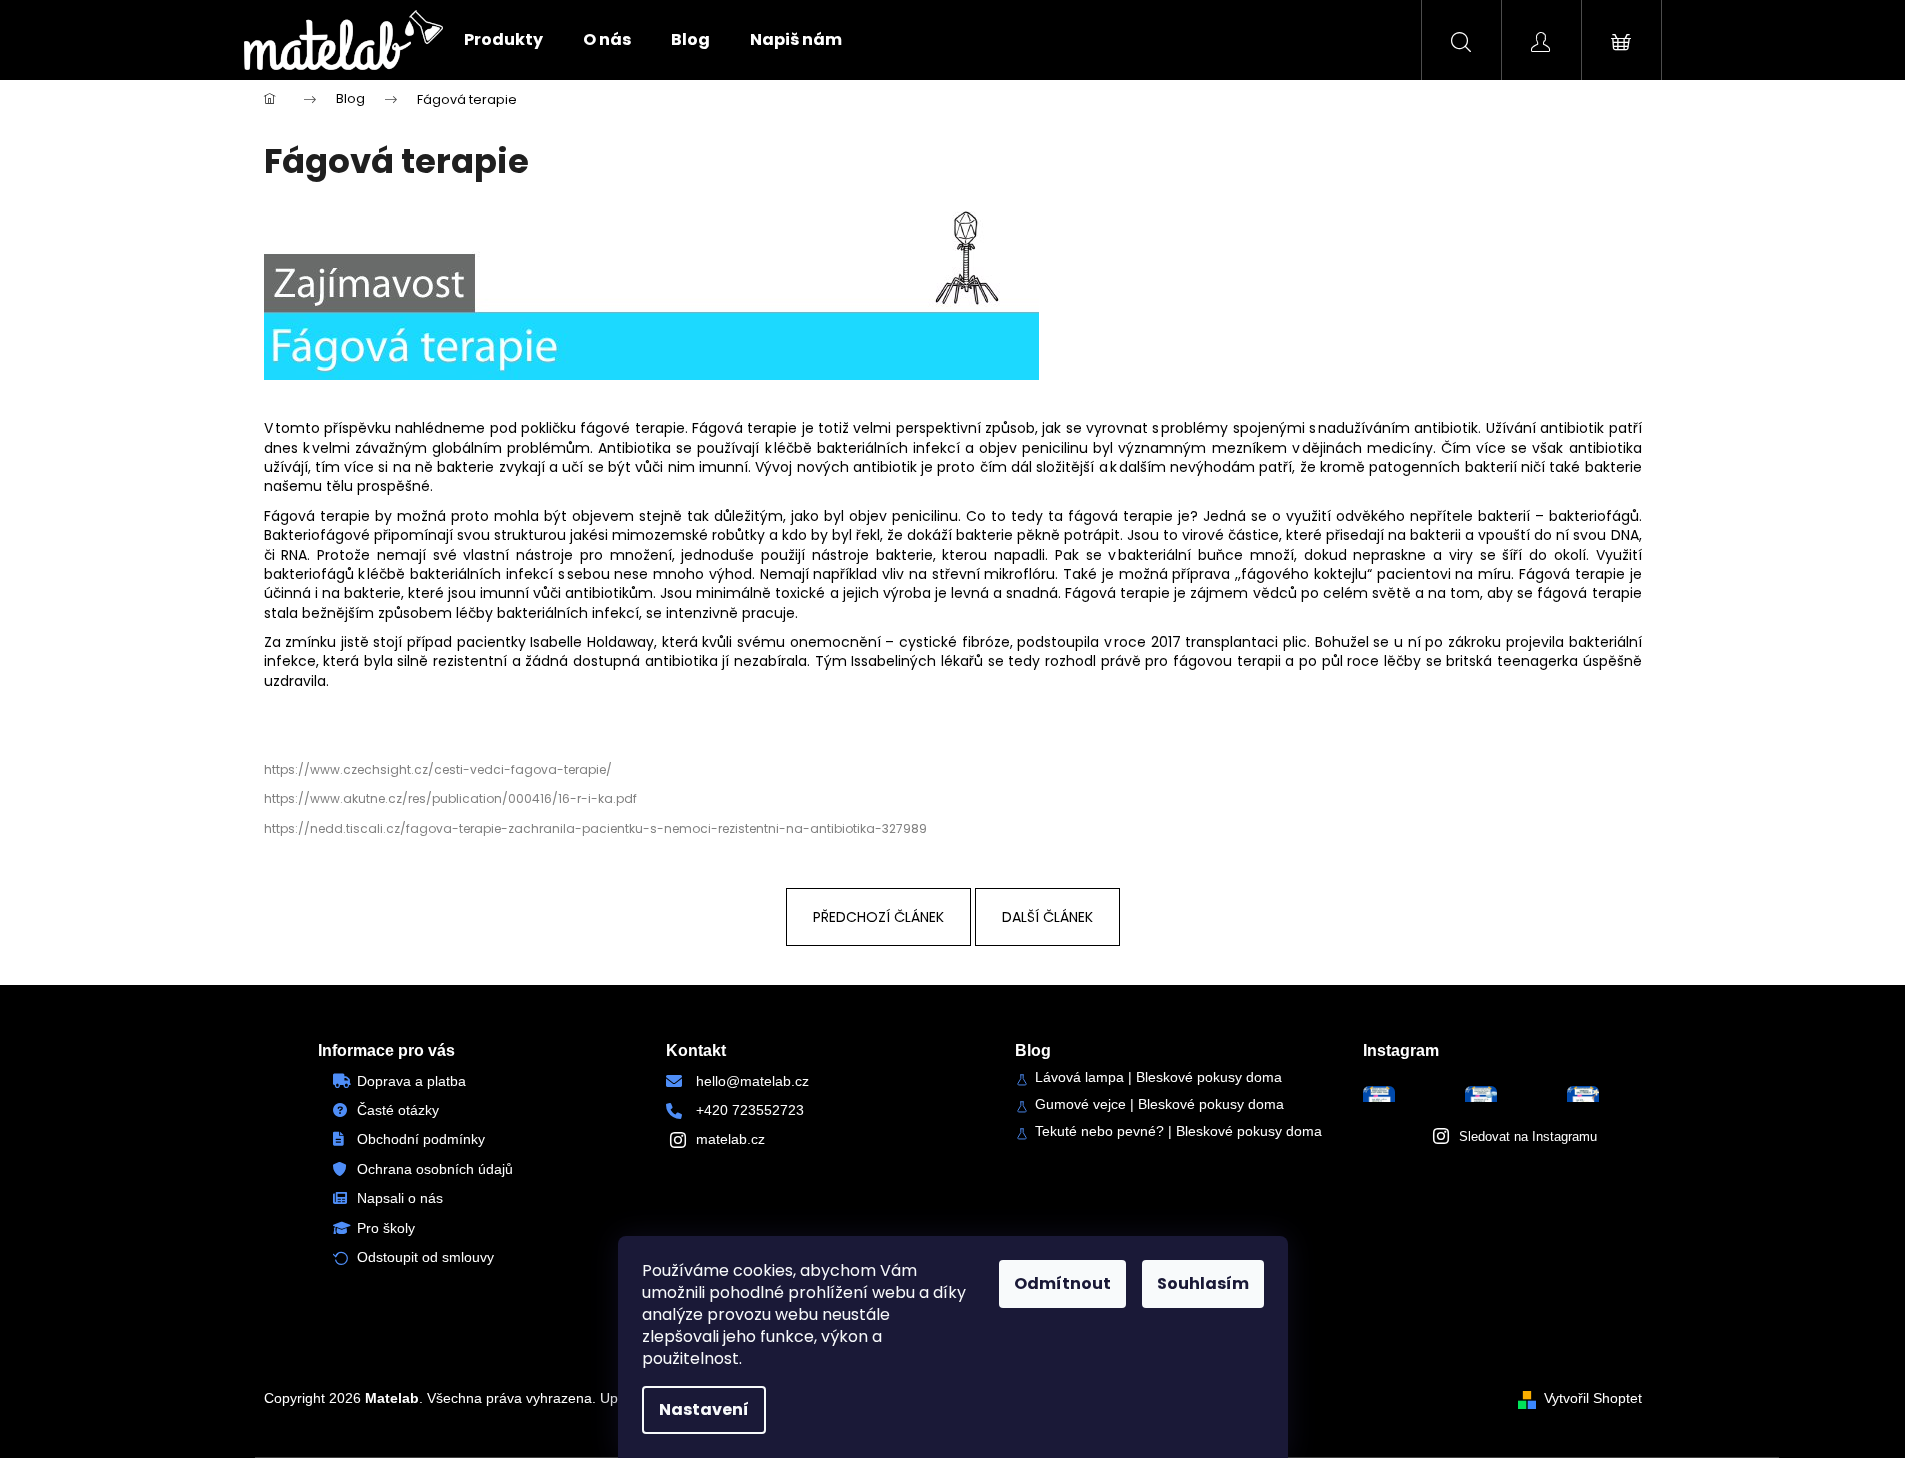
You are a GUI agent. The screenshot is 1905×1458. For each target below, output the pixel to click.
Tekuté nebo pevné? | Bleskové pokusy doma (1178, 1131)
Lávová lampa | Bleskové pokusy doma (1158, 1077)
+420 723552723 (750, 1110)
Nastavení (704, 1409)
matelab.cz (730, 1139)
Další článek (1047, 917)
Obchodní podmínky (421, 1139)
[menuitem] (503, 40)
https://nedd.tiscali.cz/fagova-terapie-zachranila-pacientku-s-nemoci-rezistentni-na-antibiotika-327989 (595, 828)
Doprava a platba (411, 1081)
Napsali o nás (400, 1198)
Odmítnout (1062, 1283)
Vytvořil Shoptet (1593, 1398)
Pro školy (386, 1228)
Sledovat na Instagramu (1528, 1136)
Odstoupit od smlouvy (425, 1257)
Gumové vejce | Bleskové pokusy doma (1159, 1104)
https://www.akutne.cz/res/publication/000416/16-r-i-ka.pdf (450, 798)
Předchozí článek (878, 917)
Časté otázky (398, 1110)
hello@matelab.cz (752, 1081)
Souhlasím (1203, 1283)
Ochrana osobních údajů (435, 1169)
